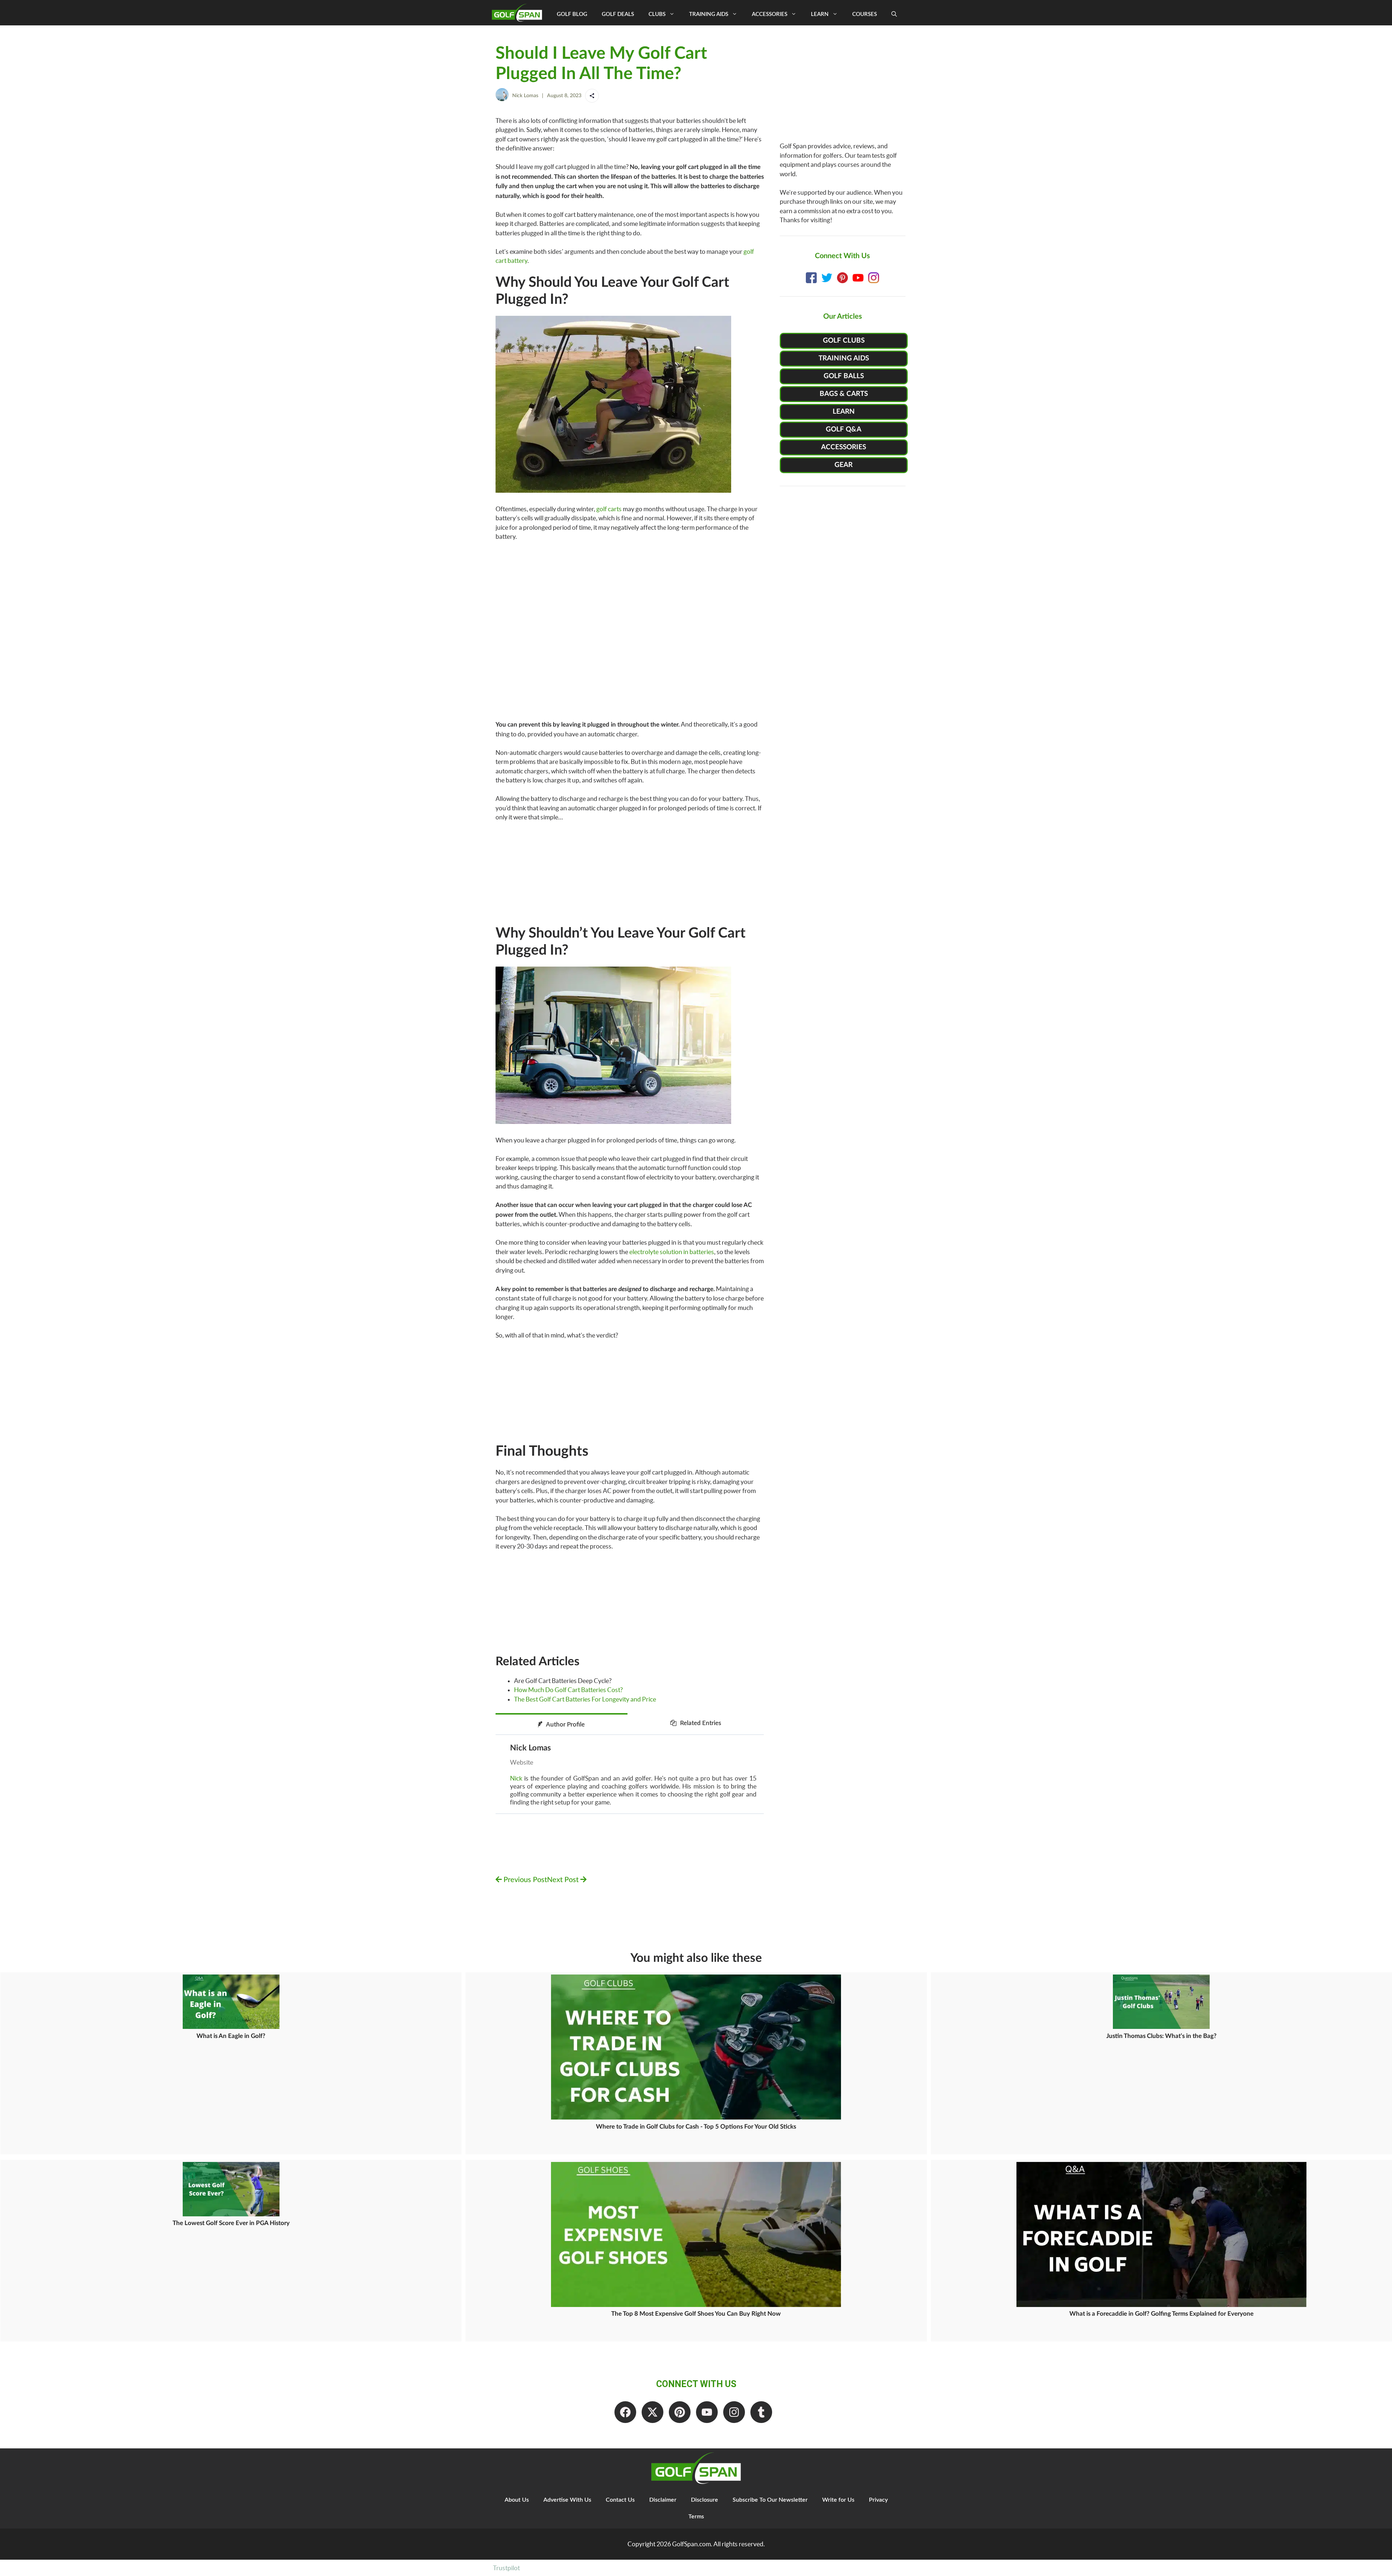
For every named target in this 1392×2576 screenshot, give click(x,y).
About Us (517, 2500)
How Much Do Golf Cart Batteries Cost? (568, 1690)
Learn (820, 14)
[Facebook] (625, 2412)
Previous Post (524, 1880)
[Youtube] (707, 2412)
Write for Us (838, 2500)
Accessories (770, 14)
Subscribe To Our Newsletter (770, 2500)
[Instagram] (734, 2412)
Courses (865, 14)
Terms (696, 2517)
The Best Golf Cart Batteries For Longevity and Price (585, 1699)
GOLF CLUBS (844, 341)
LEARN (844, 412)
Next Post (564, 1880)
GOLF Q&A (844, 429)
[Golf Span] (519, 13)
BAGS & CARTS (844, 394)
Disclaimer (663, 2500)
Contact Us (620, 2500)
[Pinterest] (680, 2412)
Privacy (878, 2500)
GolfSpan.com (691, 2544)
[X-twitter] (652, 2412)
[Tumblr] (761, 2412)
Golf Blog (572, 14)
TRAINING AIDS (844, 358)
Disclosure (705, 2500)
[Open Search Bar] (894, 15)
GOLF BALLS (844, 376)
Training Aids (709, 14)
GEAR (844, 465)
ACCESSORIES (844, 447)
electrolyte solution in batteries (672, 1252)
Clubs (657, 14)
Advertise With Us (567, 2500)
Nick (516, 1778)
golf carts (609, 509)
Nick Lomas (525, 96)
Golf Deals (618, 14)
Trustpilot (506, 2568)
